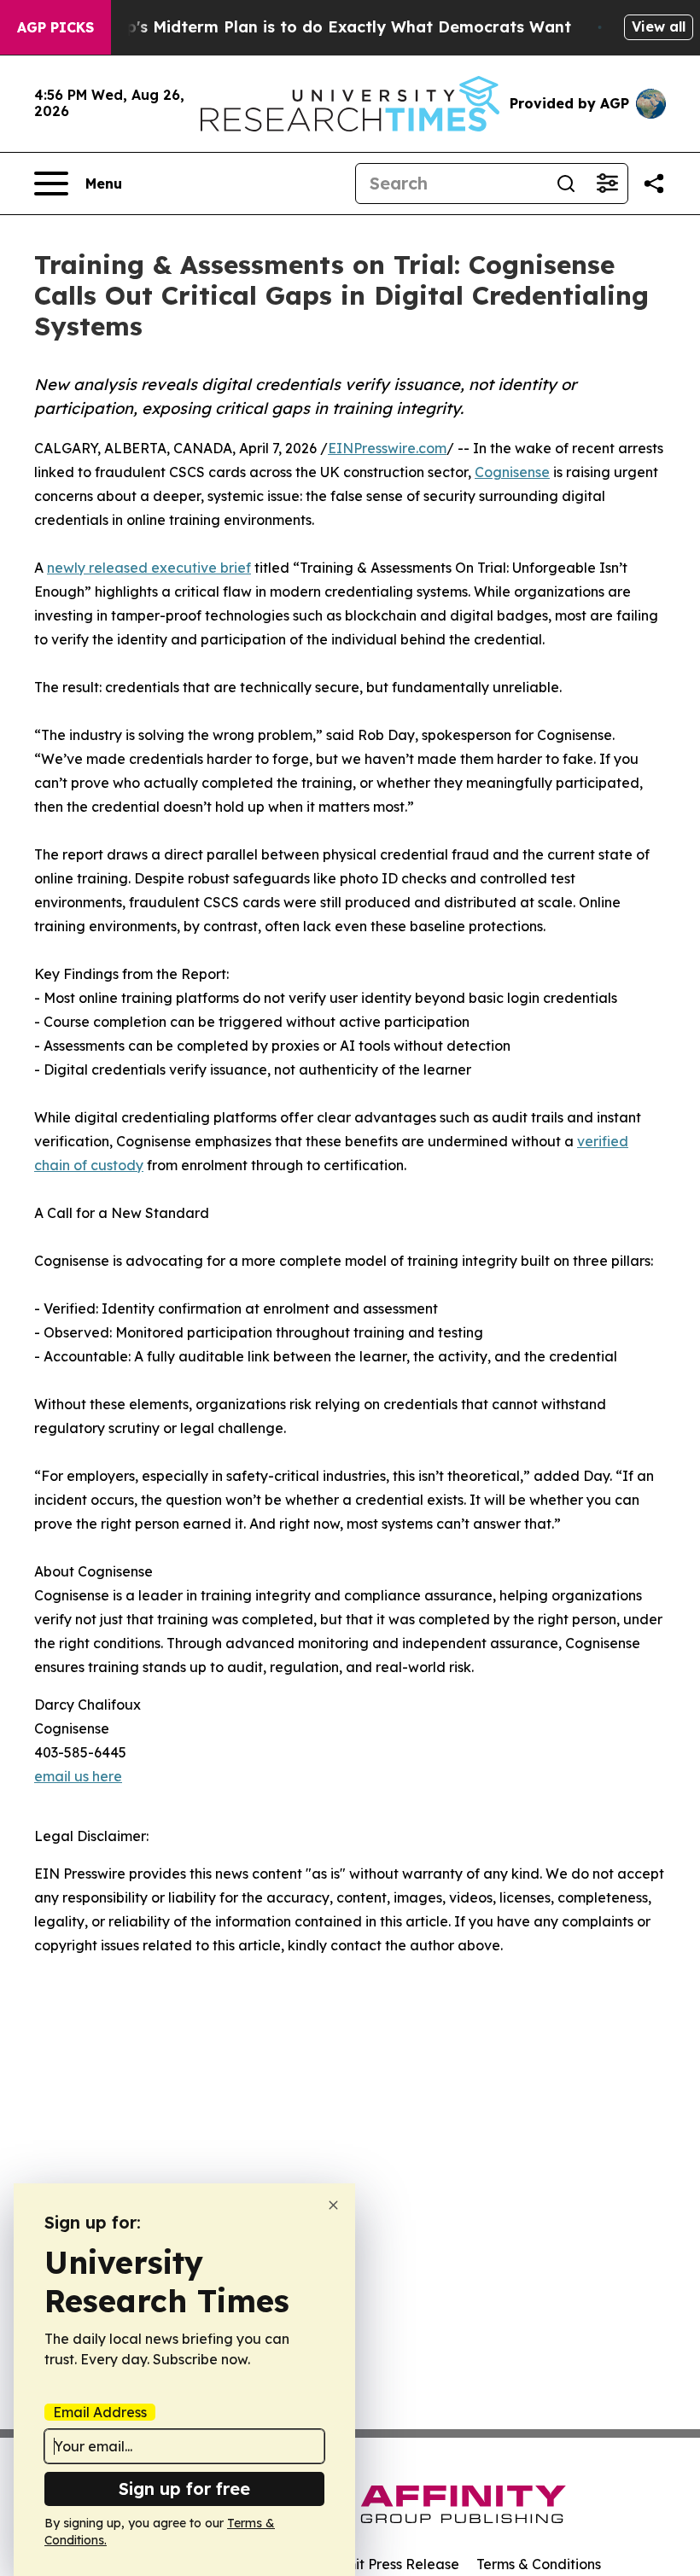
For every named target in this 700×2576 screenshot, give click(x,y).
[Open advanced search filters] (607, 184)
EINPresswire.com (387, 448)
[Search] (566, 184)
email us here (78, 1776)
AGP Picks (55, 27)
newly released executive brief (149, 568)
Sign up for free (184, 2489)
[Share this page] (654, 184)
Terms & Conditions (539, 2564)
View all (659, 26)
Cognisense (512, 472)
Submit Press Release (389, 2564)
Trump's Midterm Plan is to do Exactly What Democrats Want (329, 27)
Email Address (100, 2412)
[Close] (333, 2205)
